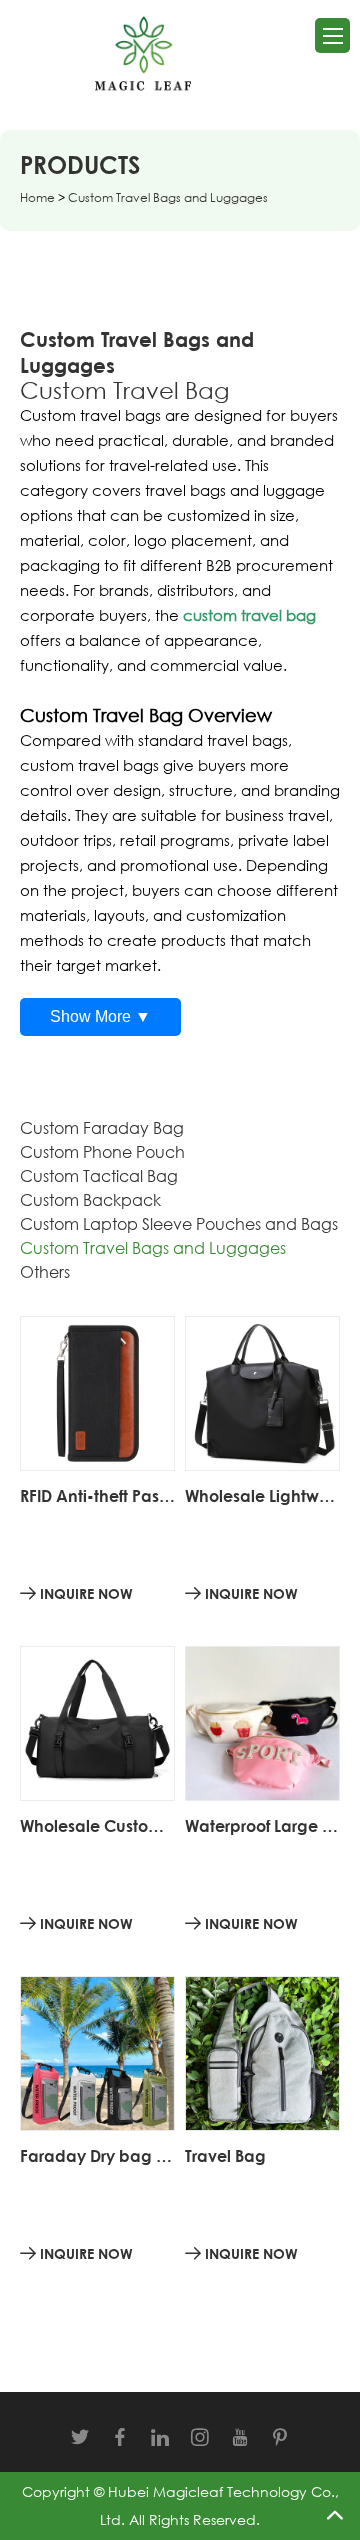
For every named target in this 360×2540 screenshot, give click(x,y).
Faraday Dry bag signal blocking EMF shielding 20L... (97, 2156)
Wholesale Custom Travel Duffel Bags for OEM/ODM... (97, 1826)
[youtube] (240, 2437)
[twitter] (80, 2437)
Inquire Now (84, 1593)
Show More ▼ (100, 1016)
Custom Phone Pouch (102, 1152)
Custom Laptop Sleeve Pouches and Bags (179, 1224)
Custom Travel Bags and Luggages (153, 1248)
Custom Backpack (90, 1200)
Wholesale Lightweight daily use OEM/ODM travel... (262, 1496)
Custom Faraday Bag (102, 1128)
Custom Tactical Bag (99, 1176)
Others (45, 1272)
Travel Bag (225, 2156)
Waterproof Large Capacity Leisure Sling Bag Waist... (262, 1826)
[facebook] (120, 2437)
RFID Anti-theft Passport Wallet (97, 1496)
